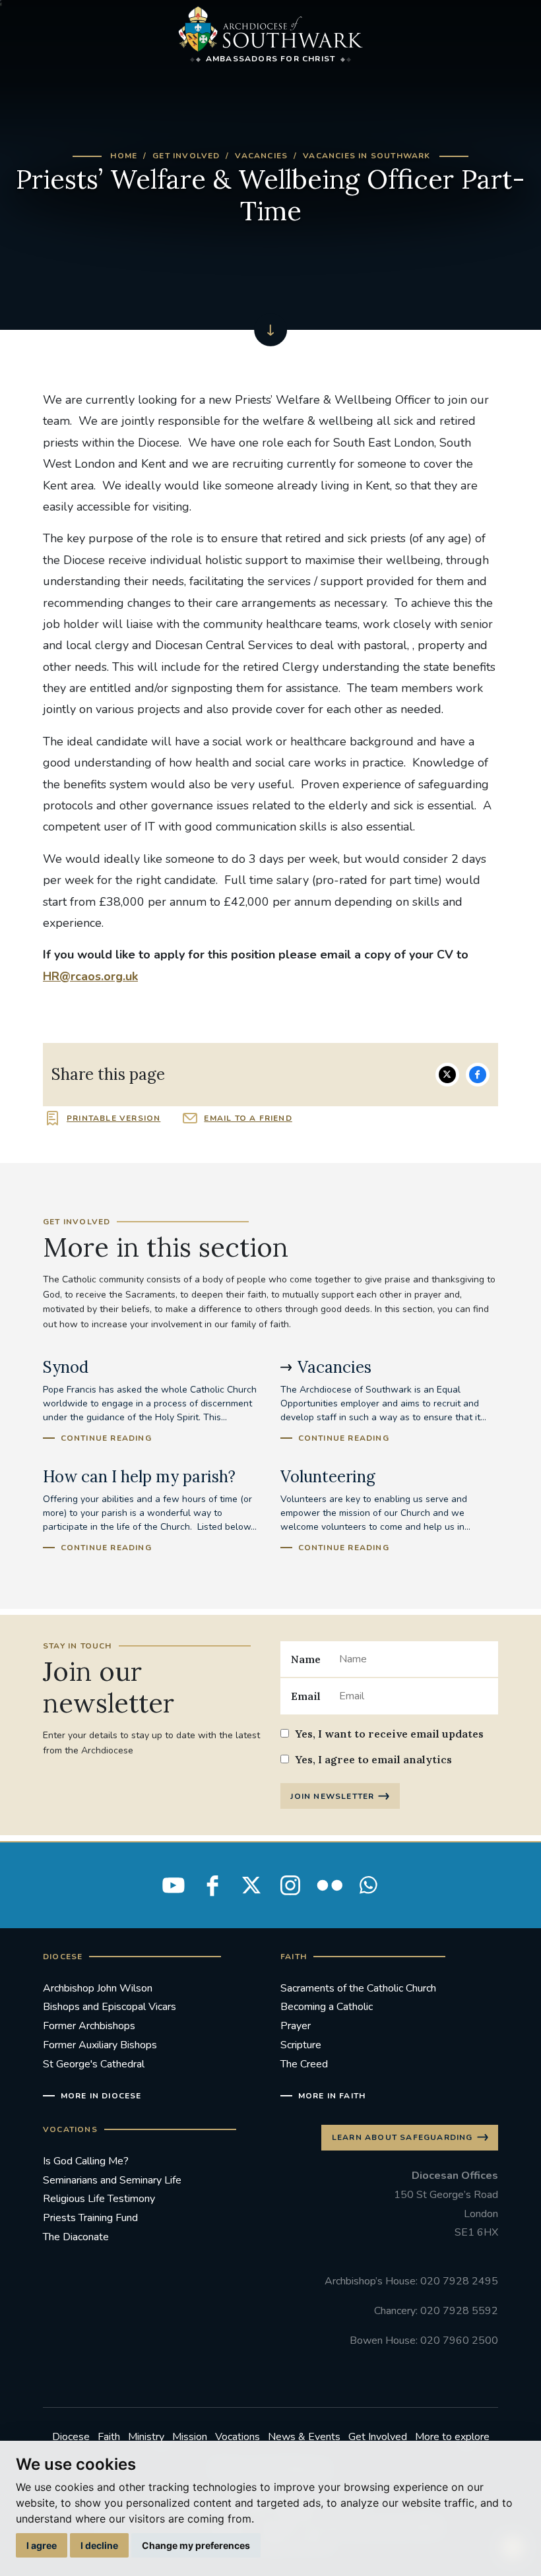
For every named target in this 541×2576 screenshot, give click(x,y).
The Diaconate (76, 2237)
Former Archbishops (89, 2026)
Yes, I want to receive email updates (389, 1734)
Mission (190, 2437)
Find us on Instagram (290, 1885)
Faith (109, 2437)
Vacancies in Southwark (366, 156)
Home (124, 156)
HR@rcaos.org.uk (90, 976)
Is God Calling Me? (86, 2161)
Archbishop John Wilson (98, 1988)
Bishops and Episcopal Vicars (110, 2007)
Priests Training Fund (90, 2218)
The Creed (304, 2064)
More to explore (452, 2437)
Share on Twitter (447, 1075)
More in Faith (332, 2096)
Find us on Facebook (212, 1885)
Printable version (113, 1118)
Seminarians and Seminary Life (112, 2180)
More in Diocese (101, 2096)
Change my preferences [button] (196, 2545)
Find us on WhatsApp (368, 1885)
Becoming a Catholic (327, 2007)
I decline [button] (99, 2545)
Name (306, 1659)
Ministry (146, 2437)
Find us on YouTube (174, 1885)
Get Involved (186, 156)
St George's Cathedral (94, 2064)
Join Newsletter (332, 1796)
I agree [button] (42, 2545)
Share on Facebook (478, 1075)
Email (306, 1696)
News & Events (304, 2437)
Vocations (238, 2437)
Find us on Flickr (329, 1885)
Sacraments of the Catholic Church (358, 1988)
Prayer (296, 2026)
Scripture (301, 2045)
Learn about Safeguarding (402, 2137)
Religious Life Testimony (99, 2199)
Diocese (71, 2437)
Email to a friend (248, 1118)
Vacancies (261, 156)
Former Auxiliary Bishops (100, 2045)
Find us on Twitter (251, 1885)
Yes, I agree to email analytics (373, 1759)
